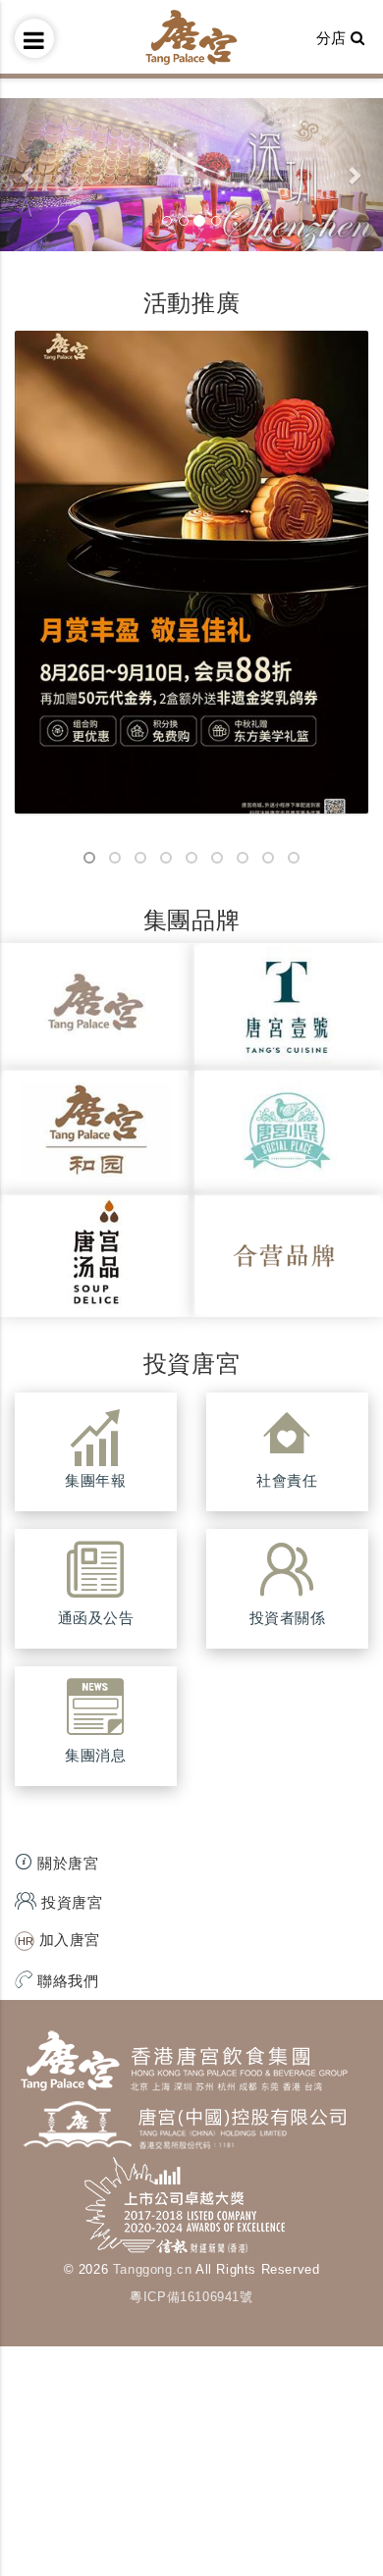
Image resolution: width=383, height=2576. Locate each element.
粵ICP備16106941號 (191, 2297)
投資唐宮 (191, 1364)
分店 (334, 38)
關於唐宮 (66, 1863)
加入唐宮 (67, 1940)
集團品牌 (191, 920)
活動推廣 (191, 303)
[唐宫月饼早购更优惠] (191, 572)
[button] (29, 175)
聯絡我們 (66, 1981)
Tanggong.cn (153, 2269)
